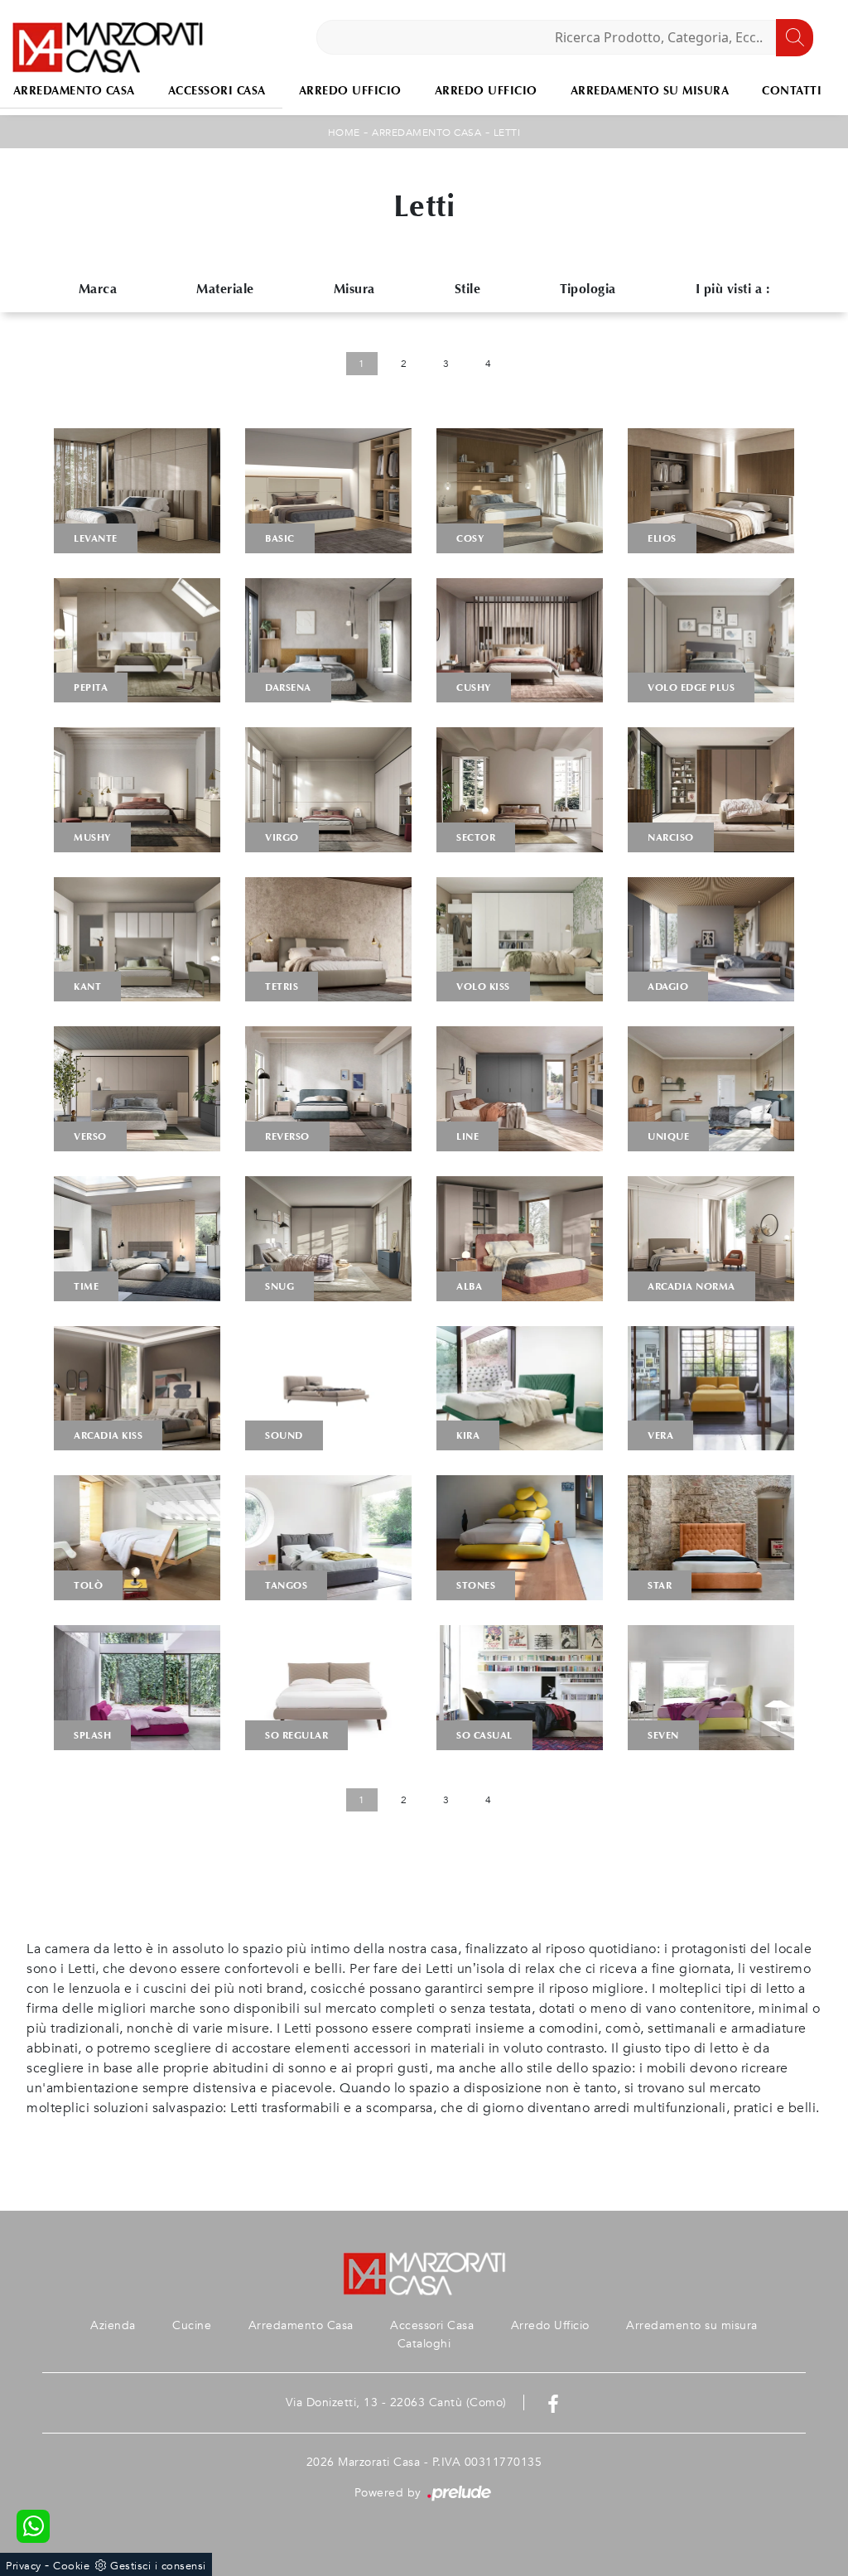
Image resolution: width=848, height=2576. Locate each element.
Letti (507, 133)
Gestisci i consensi (158, 2566)
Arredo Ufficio (350, 91)
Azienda (113, 2325)
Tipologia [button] (588, 289)
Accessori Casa (217, 91)
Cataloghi (424, 2344)
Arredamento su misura (650, 91)
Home (344, 133)
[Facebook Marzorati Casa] (553, 2402)
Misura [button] (354, 289)
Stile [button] (468, 289)
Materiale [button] (225, 289)
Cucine (192, 2325)
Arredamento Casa (426, 133)
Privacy (24, 2566)
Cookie (71, 2566)
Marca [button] (98, 289)
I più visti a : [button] (733, 289)
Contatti (792, 91)
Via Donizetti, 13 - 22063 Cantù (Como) (396, 2402)
